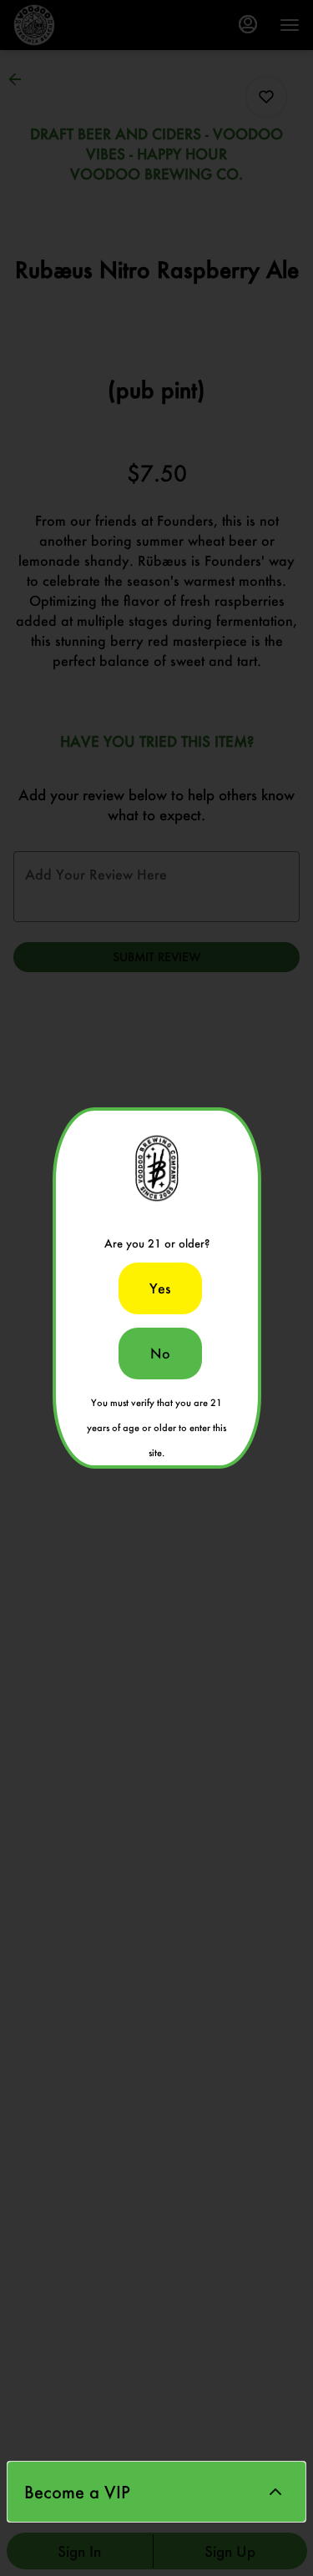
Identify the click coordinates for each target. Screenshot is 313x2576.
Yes (160, 1288)
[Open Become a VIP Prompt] (275, 2492)
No (160, 1353)
